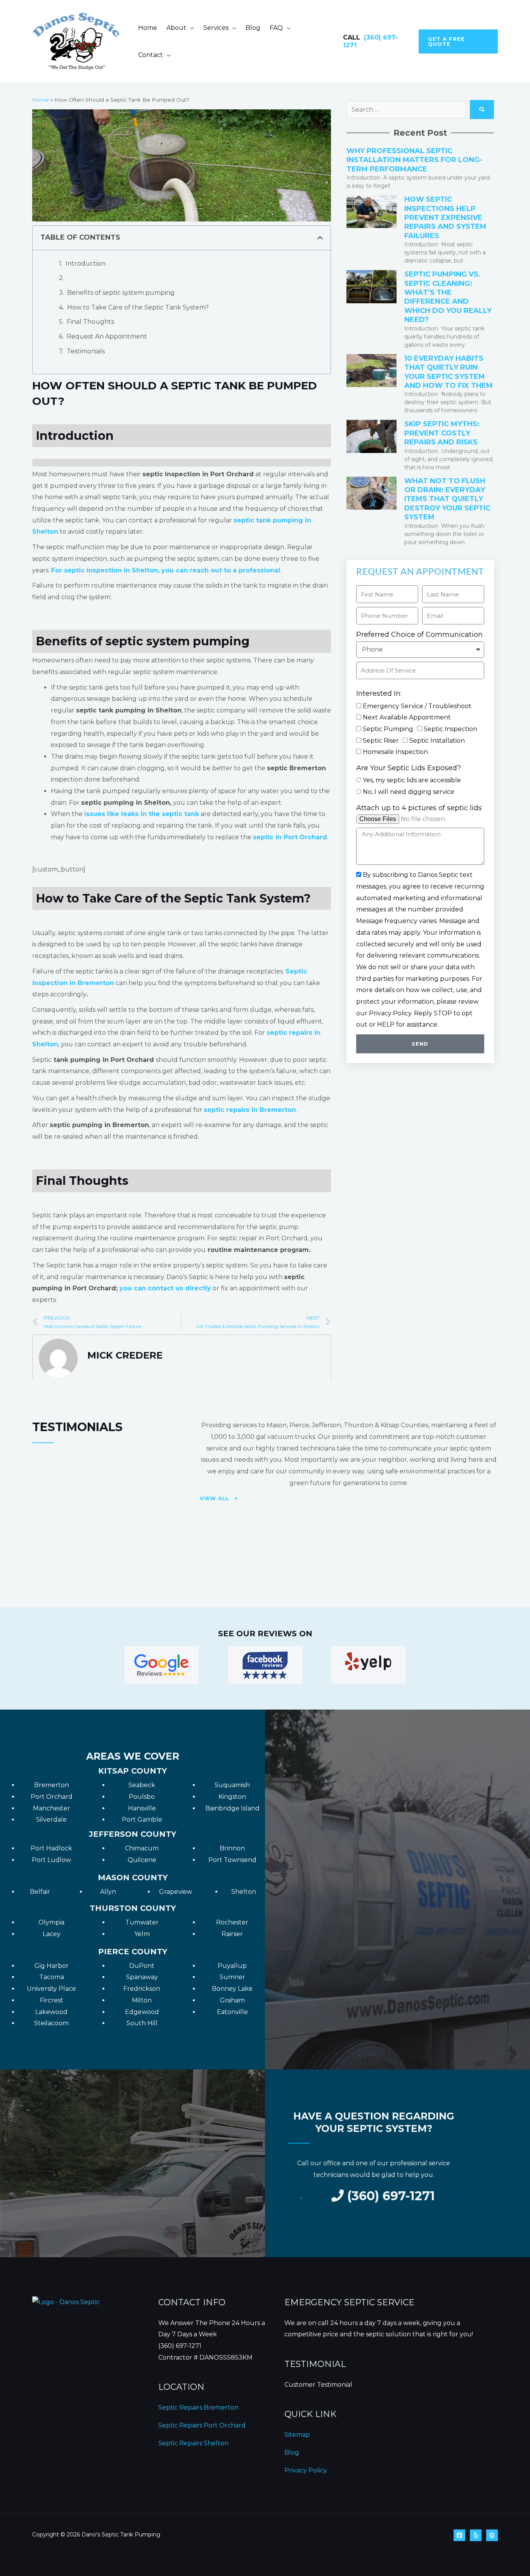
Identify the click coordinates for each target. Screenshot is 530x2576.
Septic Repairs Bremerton (198, 2407)
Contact (151, 55)
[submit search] (482, 110)
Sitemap (297, 2435)
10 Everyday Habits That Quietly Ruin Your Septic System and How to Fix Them (449, 372)
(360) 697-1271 (180, 2346)
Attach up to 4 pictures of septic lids (419, 808)
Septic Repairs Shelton (193, 2443)
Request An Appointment (107, 336)
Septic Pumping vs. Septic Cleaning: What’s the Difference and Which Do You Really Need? (448, 297)
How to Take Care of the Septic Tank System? (138, 307)
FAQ (276, 28)
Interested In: (379, 693)
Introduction (86, 264)
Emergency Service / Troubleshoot (417, 706)
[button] (458, 41)
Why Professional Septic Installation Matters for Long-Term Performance (414, 160)
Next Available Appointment (407, 717)
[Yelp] (476, 2535)
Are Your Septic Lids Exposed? (409, 768)
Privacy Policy (306, 2470)
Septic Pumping (388, 729)
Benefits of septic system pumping (121, 293)
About (176, 28)
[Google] (492, 2535)
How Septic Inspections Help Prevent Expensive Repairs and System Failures (445, 218)
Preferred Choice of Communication (419, 634)
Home (148, 28)
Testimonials (86, 351)
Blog (253, 28)
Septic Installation (437, 741)
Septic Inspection (450, 729)
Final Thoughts (90, 322)
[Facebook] (459, 2535)
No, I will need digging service (409, 792)
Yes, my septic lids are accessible (412, 780)
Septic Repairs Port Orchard (202, 2425)
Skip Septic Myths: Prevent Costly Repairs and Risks (442, 433)
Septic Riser (381, 741)
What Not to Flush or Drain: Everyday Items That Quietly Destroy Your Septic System (447, 499)
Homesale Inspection (395, 752)
